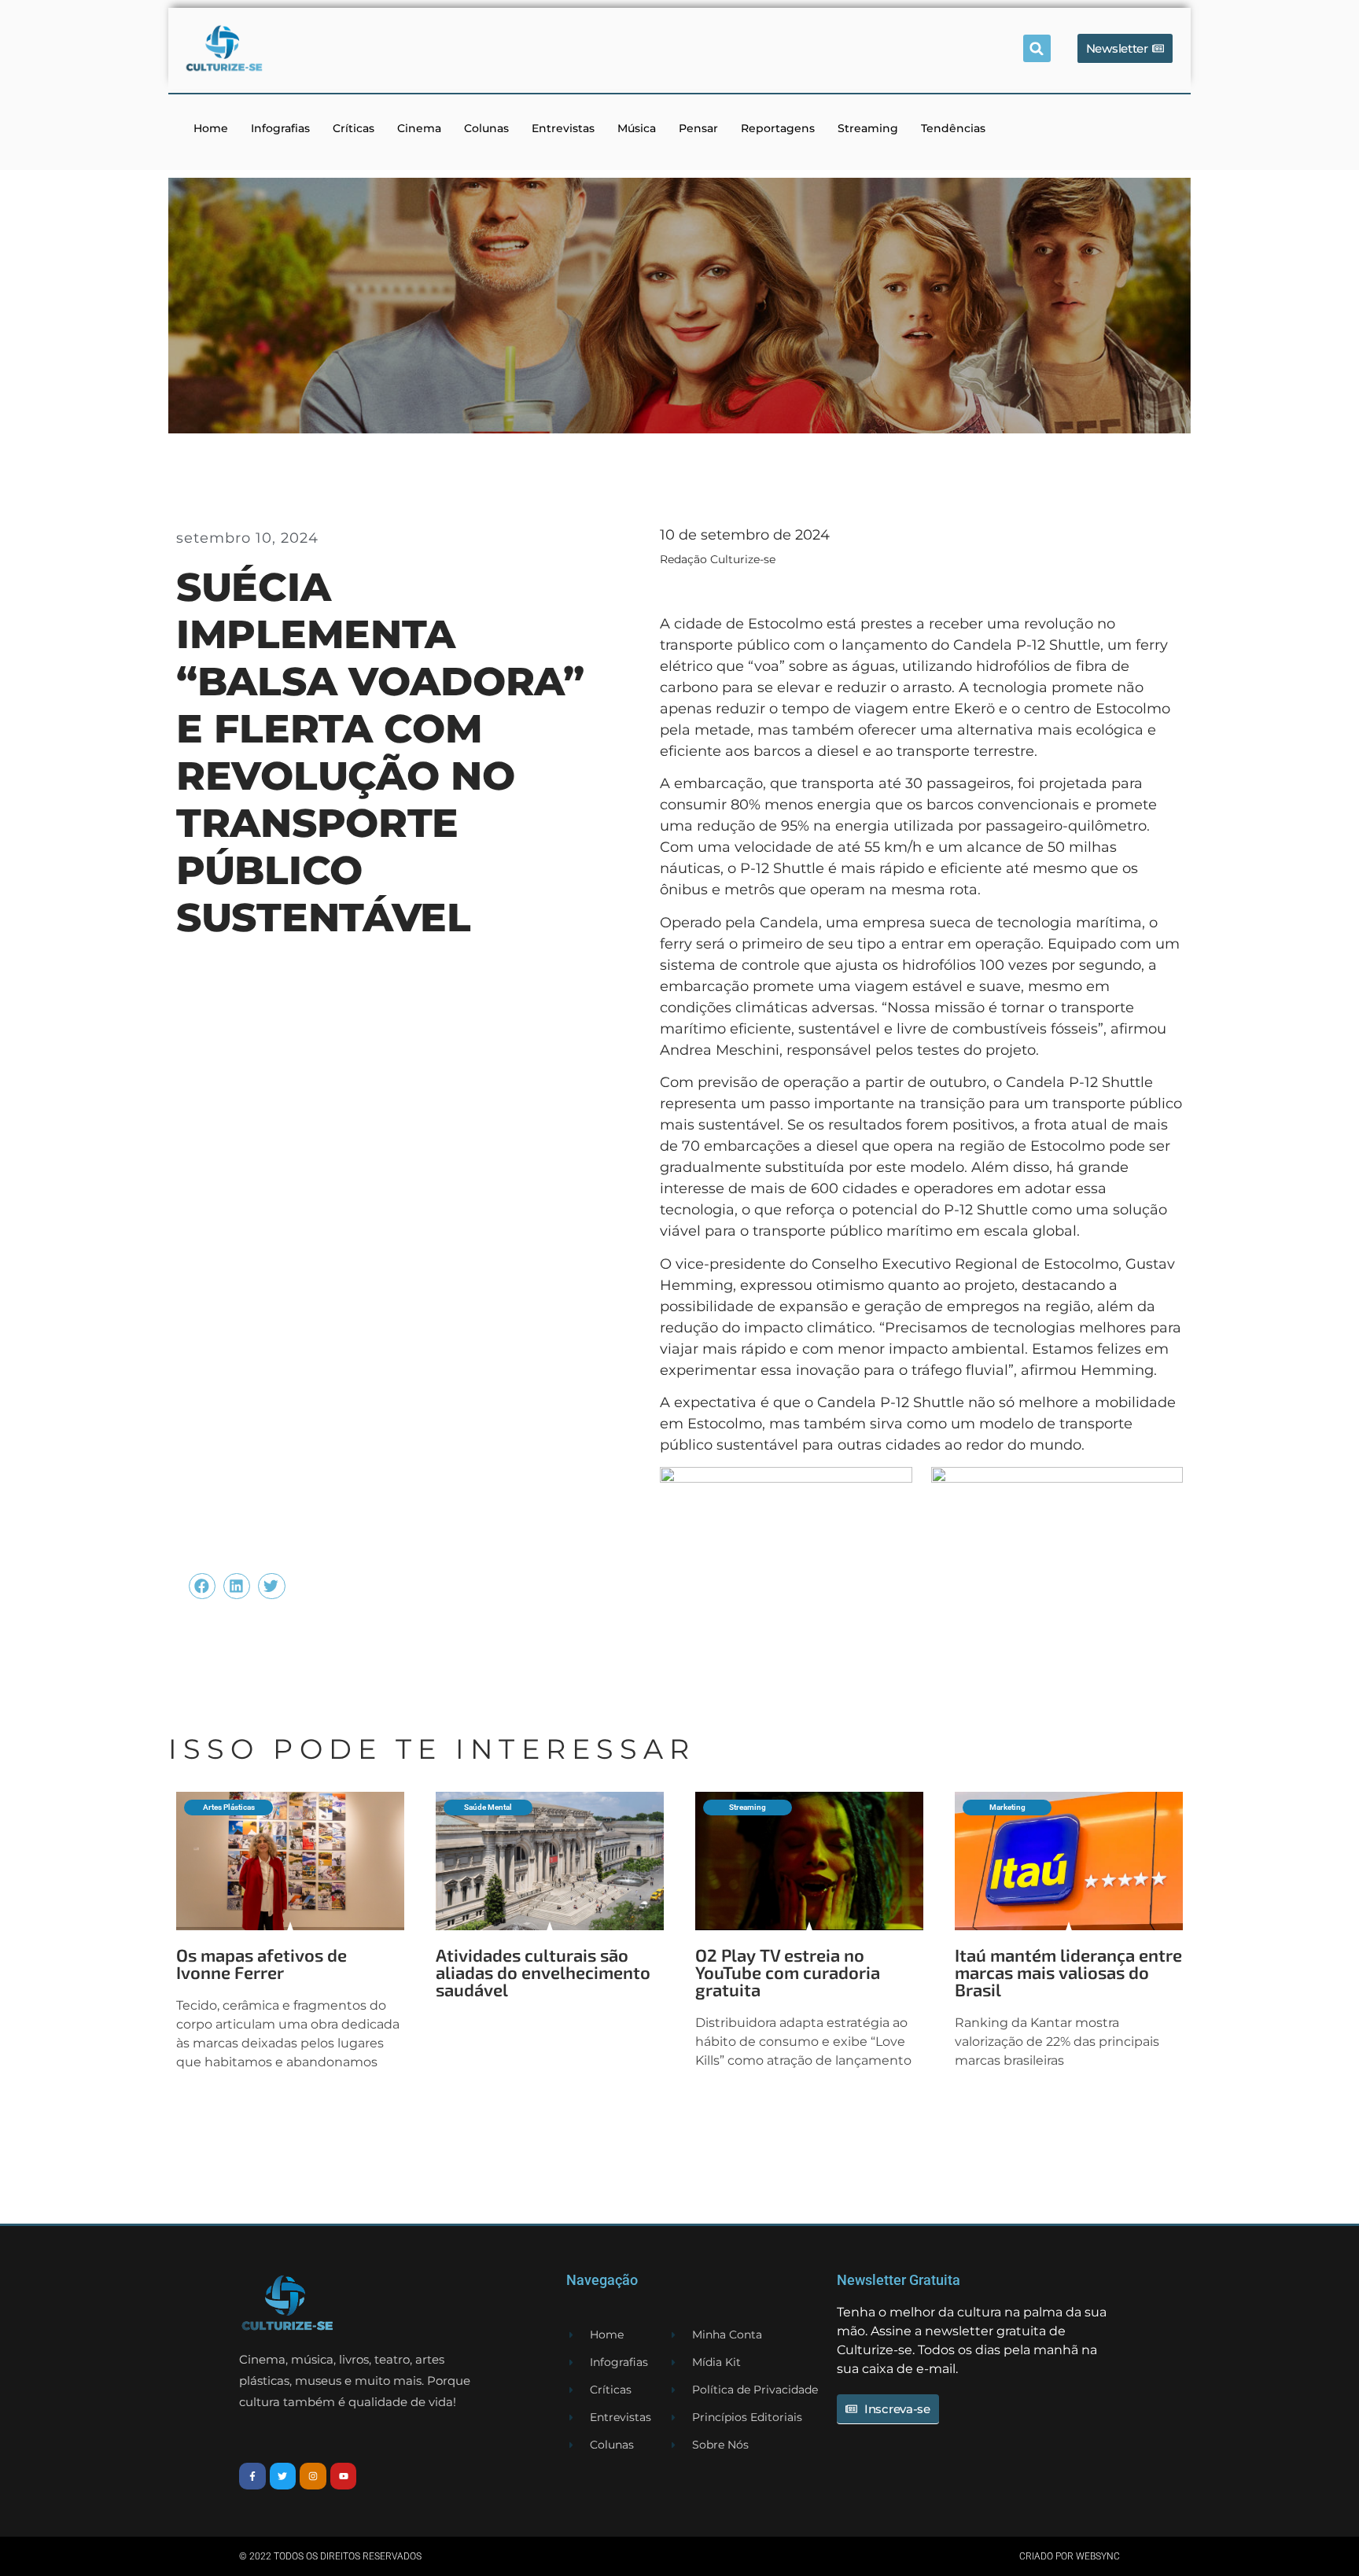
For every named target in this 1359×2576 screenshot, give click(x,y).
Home (211, 128)
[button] (1037, 48)
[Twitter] (283, 2476)
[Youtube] (344, 2476)
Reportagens (778, 128)
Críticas (354, 128)
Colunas (486, 128)
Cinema (419, 128)
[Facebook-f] (252, 2476)
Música (637, 128)
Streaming (868, 128)
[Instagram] (313, 2476)
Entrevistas (563, 128)
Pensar (698, 128)
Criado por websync (1070, 2556)
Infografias (280, 128)
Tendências (953, 128)
